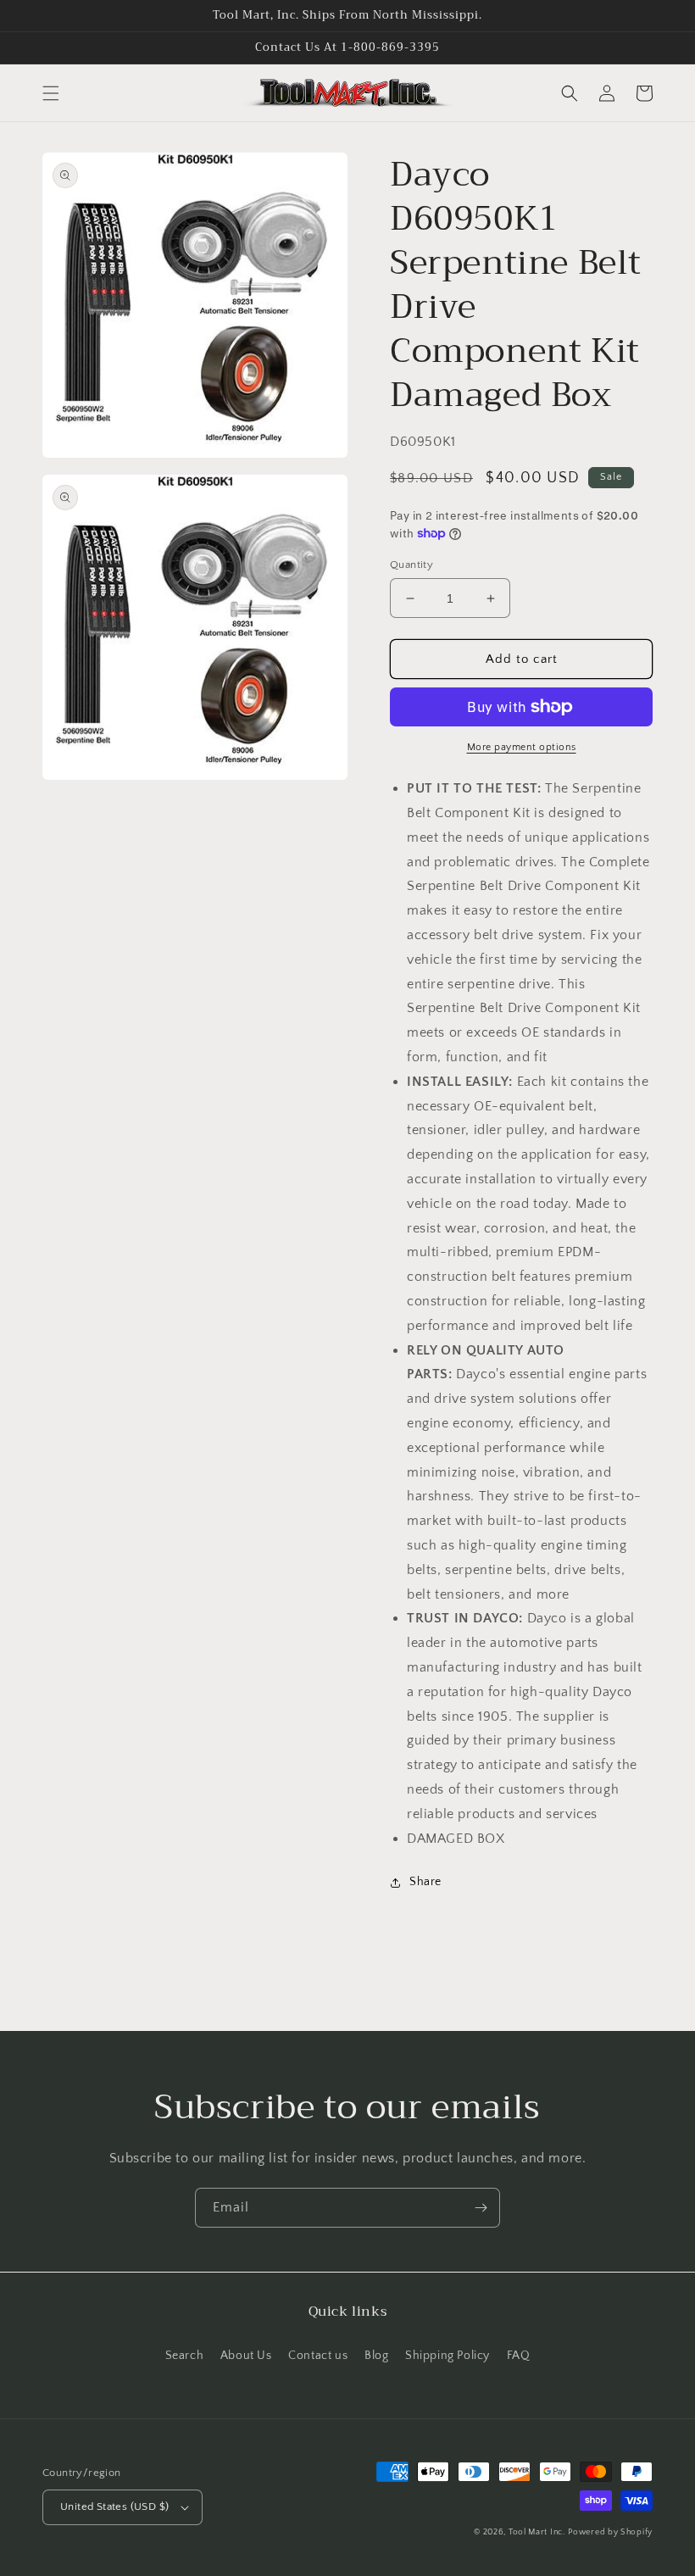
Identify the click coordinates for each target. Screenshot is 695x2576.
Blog (376, 2356)
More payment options (522, 747)
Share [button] (425, 1882)
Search (185, 2356)
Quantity (411, 565)
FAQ (519, 2356)
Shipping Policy (448, 2356)
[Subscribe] (481, 2208)
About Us (246, 2356)
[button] (51, 93)
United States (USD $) (114, 2506)
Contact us (318, 2356)
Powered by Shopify (610, 2532)
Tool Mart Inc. (537, 2532)
